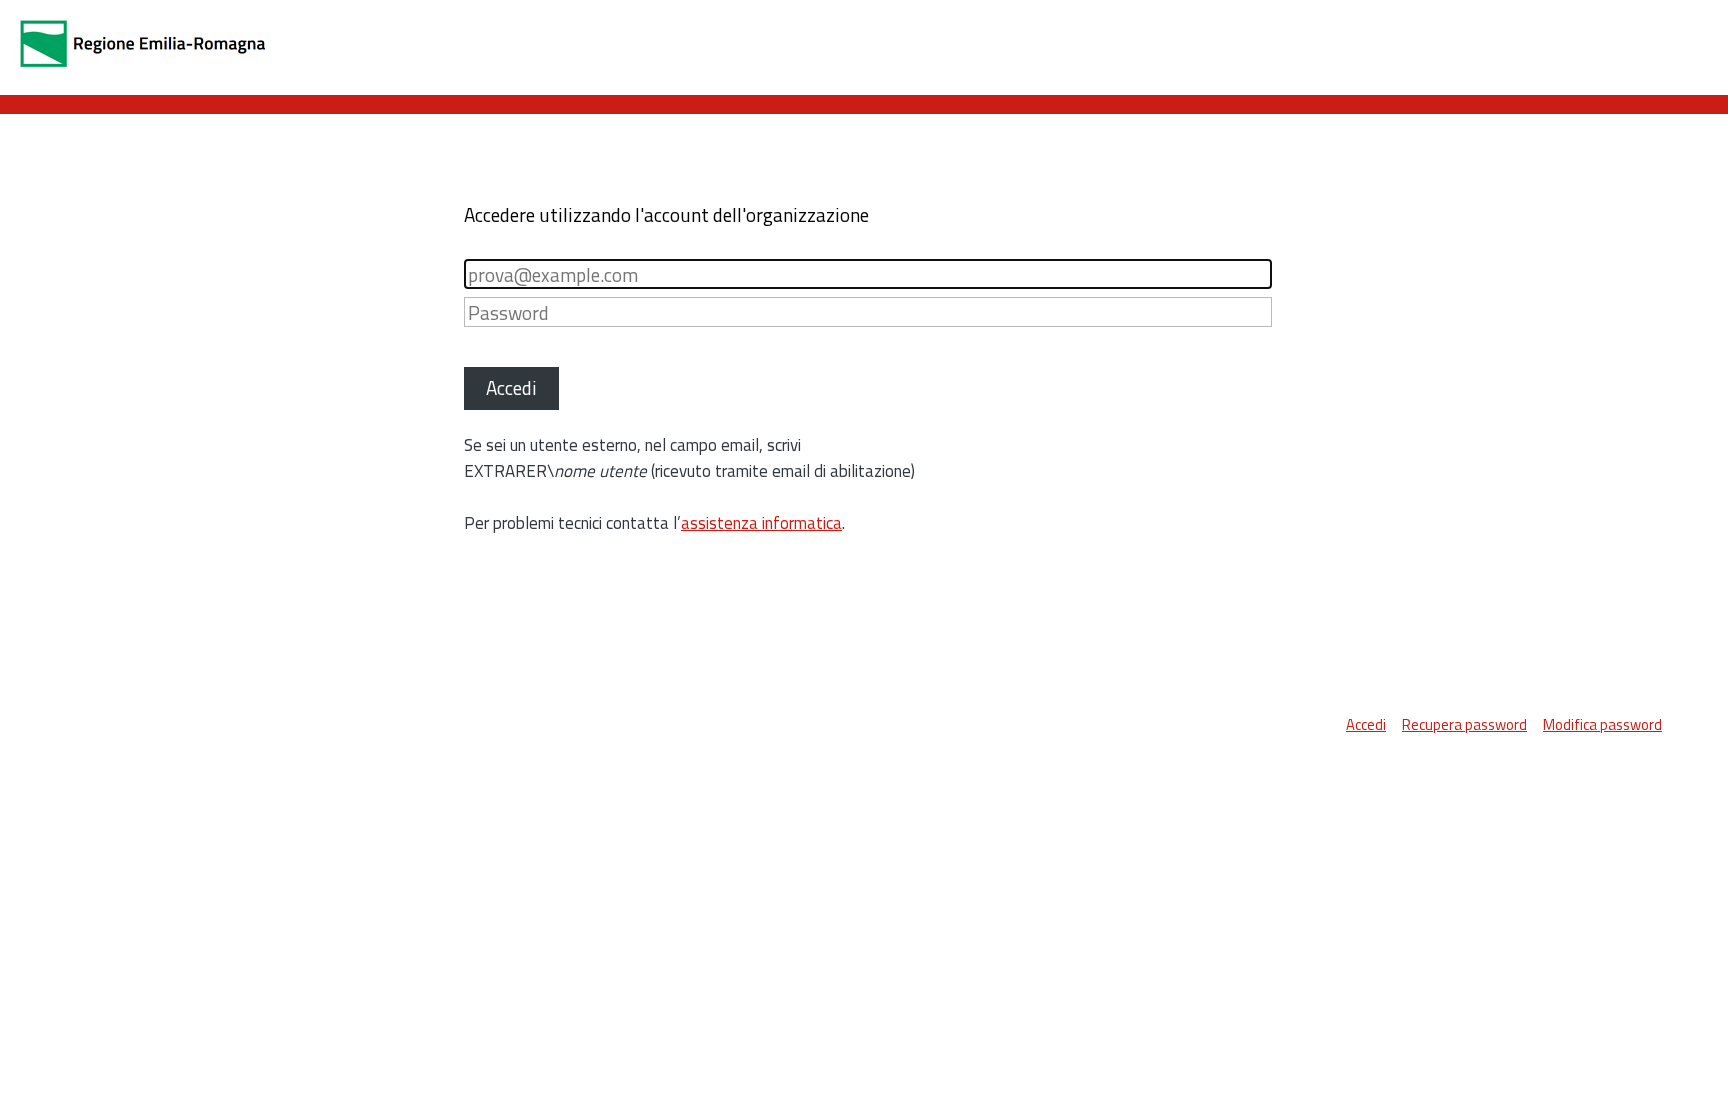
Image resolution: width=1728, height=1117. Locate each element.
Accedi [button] (511, 387)
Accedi (1366, 724)
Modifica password (1602, 724)
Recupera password (1464, 724)
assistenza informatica (761, 523)
